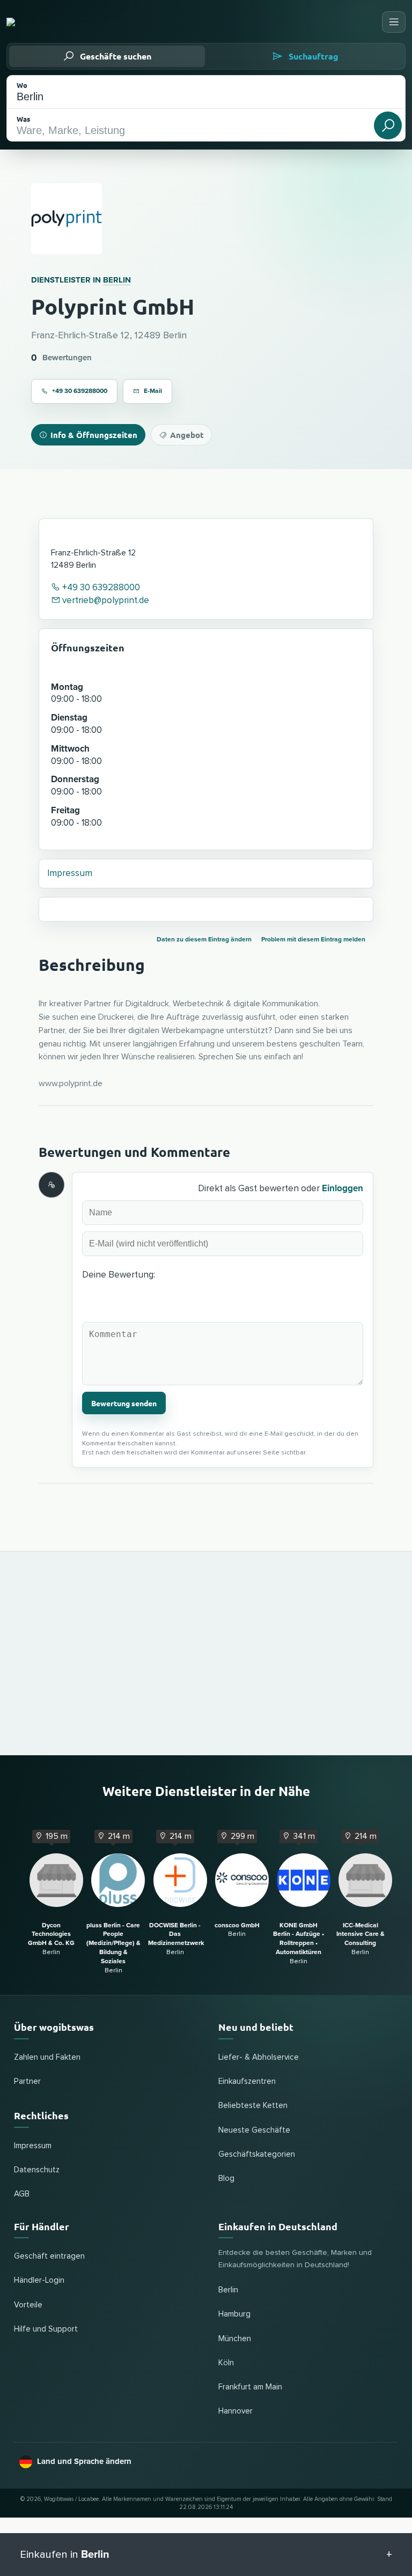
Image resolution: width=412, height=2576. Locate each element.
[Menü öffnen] (394, 22)
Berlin (117, 280)
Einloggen (343, 1188)
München (235, 2339)
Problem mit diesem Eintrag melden (313, 940)
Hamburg (234, 2314)
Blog (226, 2178)
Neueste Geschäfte (254, 2130)
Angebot (187, 435)
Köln (226, 2363)
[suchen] (388, 125)
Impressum (70, 874)
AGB (22, 2194)
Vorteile (28, 2305)
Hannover (236, 2411)
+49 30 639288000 (80, 391)
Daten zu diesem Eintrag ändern (204, 940)
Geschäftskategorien (257, 2154)
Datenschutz (37, 2170)
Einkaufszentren (247, 2081)
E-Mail (153, 391)
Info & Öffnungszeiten (94, 435)
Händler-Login (39, 2280)
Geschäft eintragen (49, 2256)
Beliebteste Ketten (253, 2106)
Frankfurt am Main (250, 2387)
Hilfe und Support (46, 2329)
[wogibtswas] (56, 22)
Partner (27, 2081)
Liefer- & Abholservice (259, 2057)
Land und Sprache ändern (84, 2461)
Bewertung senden (124, 1403)
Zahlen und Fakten (47, 2057)
